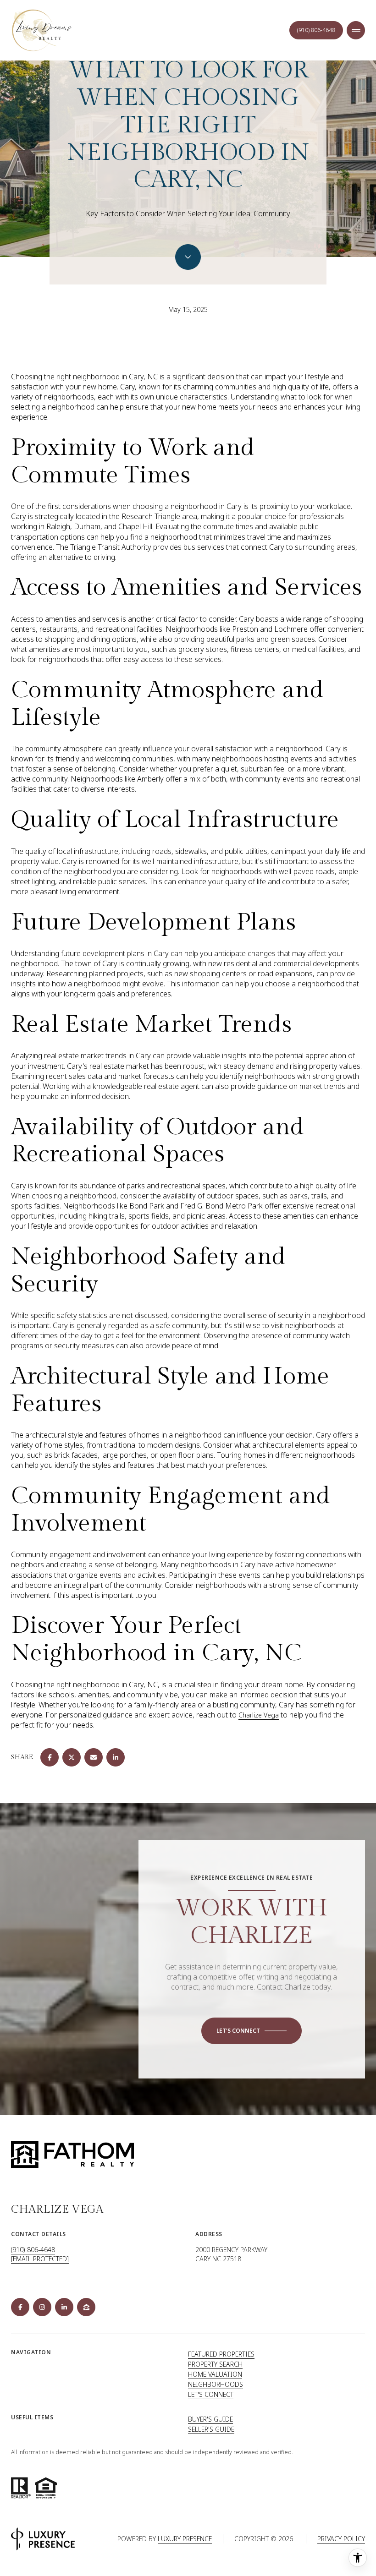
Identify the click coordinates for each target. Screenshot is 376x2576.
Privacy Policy (341, 2539)
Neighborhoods (216, 2384)
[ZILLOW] (86, 2307)
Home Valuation (215, 2374)
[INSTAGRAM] (42, 2307)
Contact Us (316, 30)
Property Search (215, 2364)
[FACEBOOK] (20, 2307)
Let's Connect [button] (211, 2394)
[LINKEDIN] (64, 2307)
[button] (252, 2031)
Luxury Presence (185, 2539)
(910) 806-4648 (33, 2250)
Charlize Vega (259, 1715)
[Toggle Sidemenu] (356, 30)
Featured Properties (221, 2354)
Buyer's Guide (210, 2419)
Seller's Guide (211, 2429)
